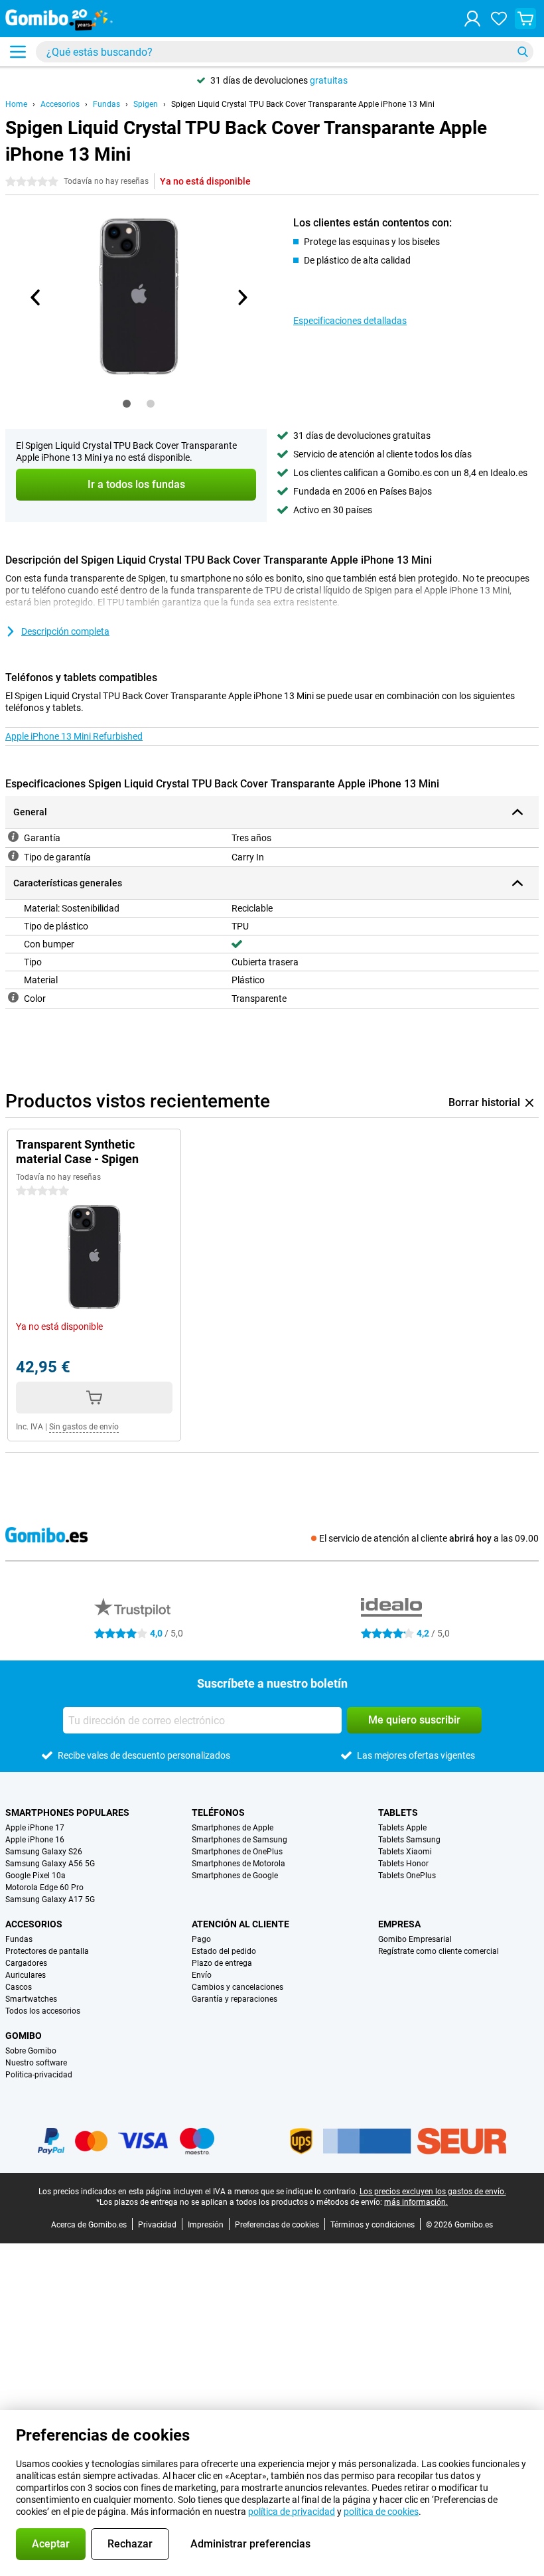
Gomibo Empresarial (415, 1939)
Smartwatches (31, 1999)
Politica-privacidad (39, 2075)
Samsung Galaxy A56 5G (50, 1864)
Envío (202, 1975)
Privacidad (157, 2225)
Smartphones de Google (235, 1876)
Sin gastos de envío (84, 1427)
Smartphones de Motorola (238, 1864)
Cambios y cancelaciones (238, 1987)
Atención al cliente (240, 1924)
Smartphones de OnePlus (237, 1852)
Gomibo (24, 2036)
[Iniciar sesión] (472, 19)
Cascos (19, 1987)
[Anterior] (36, 297)
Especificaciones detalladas (350, 321)
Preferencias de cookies (277, 2225)
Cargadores (26, 1963)
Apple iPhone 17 (35, 1828)
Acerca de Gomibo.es (89, 2225)
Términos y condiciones (373, 2225)
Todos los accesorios (43, 2011)
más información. (416, 2202)
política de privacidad (292, 2512)
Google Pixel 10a (35, 1876)
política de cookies (381, 2512)
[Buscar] (523, 52)
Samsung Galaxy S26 (44, 1852)
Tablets (398, 1812)
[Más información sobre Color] (13, 997)
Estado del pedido (224, 1951)
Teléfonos (218, 1812)
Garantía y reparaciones (235, 1999)
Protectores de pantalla (47, 1951)
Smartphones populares (67, 1812)
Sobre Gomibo (31, 2051)
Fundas (106, 104)
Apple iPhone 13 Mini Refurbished (74, 736)
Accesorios (60, 104)
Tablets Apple (402, 1828)
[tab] (127, 404)
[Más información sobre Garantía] (13, 837)
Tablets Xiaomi (405, 1852)
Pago (201, 1939)
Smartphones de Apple (233, 1828)
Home (16, 104)
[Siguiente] (241, 297)
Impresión (206, 2225)
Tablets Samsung (409, 1840)
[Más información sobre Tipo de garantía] (13, 856)
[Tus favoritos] (499, 19)
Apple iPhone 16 (35, 1840)
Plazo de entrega (222, 1963)
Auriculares (26, 1975)
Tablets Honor (403, 1864)
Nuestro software (36, 2063)
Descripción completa (65, 631)
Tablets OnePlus (407, 1876)
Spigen (146, 104)
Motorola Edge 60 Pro (44, 1888)
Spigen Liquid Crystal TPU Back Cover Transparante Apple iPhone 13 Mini (303, 104)
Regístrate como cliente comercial (439, 1951)
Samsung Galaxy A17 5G (50, 1899)
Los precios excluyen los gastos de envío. (433, 2192)
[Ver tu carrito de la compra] (525, 19)
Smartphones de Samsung (239, 1840)
